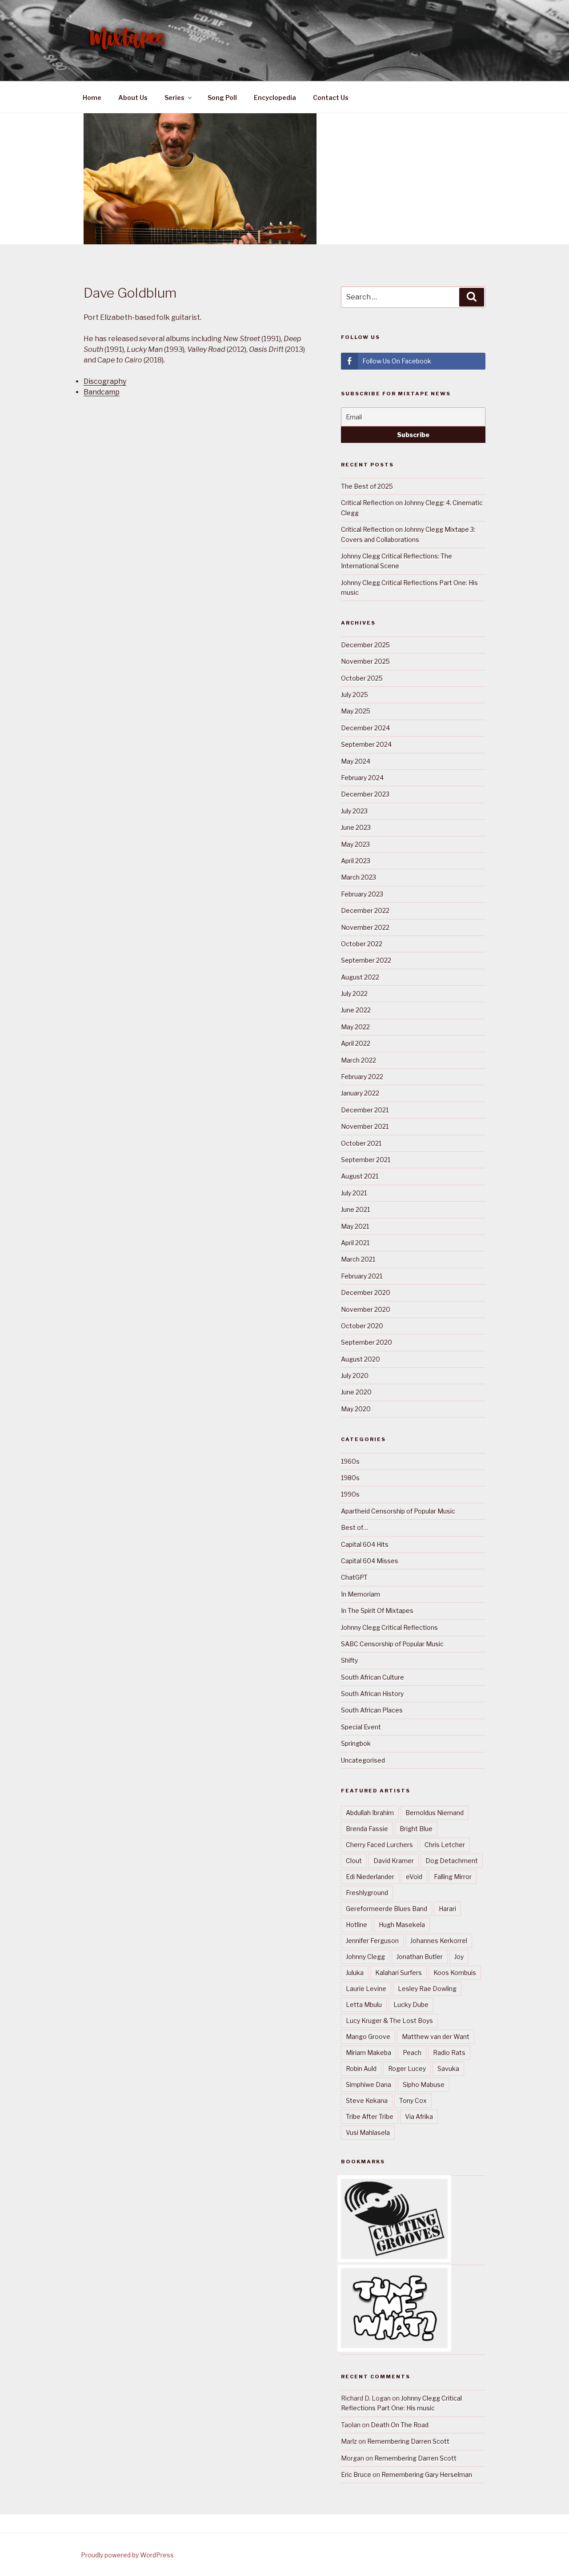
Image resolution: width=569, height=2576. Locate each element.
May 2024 (356, 761)
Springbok (356, 1743)
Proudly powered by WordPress (127, 2555)
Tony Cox (413, 2100)
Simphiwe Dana (369, 2084)
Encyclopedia (275, 98)
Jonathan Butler (420, 1957)
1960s (350, 1461)
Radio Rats (449, 2052)
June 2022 (356, 1010)
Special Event (361, 1727)
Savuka (448, 2068)
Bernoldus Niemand (435, 1813)
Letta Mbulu (364, 2005)
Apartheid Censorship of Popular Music (398, 1511)
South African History (372, 1694)
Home (92, 98)
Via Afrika (419, 2116)
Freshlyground (367, 1893)
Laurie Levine (366, 1989)
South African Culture (373, 1677)
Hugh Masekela (402, 1925)
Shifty (349, 1660)
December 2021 (365, 1110)
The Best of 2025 (367, 486)
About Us (133, 98)
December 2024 (365, 728)
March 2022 (359, 1060)
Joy (459, 1957)
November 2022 (365, 927)
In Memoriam (361, 1594)
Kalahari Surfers (399, 1973)
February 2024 (362, 778)
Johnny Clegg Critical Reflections (389, 1627)
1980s (350, 1478)
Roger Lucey (407, 2068)
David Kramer (394, 1861)
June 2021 (355, 1209)
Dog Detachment (452, 1861)
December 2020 (366, 1292)
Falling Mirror (453, 1877)
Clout (354, 1861)
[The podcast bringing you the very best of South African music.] (394, 2346)
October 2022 (362, 944)
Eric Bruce (356, 2474)
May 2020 (356, 1409)
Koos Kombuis (455, 1973)
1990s (350, 1494)
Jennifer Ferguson (372, 1941)
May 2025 (356, 711)
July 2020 (355, 1376)
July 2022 (354, 993)
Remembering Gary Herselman (427, 2474)
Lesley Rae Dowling (427, 1989)
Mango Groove (368, 2037)
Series (174, 98)
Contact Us (331, 98)
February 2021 (362, 1276)
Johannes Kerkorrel (439, 1941)
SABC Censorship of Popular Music (392, 1644)
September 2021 (366, 1160)
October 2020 (362, 1326)
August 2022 (360, 977)
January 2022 (360, 1093)
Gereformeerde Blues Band (387, 1909)
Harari (447, 1909)
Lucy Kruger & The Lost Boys (389, 2021)
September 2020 (367, 1342)
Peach (412, 2052)
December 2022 (365, 910)
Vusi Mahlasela (368, 2132)
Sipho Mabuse (424, 2084)
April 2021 (355, 1243)
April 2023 (356, 861)
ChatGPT (354, 1577)
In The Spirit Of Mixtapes (377, 1610)
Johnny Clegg (365, 1957)
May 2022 (355, 1027)
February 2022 (362, 1077)
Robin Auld (361, 2068)
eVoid (414, 1877)
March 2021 (358, 1259)
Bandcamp (102, 392)
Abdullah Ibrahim (370, 1813)
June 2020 (356, 1392)
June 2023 (356, 827)
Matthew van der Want (436, 2037)
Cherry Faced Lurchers (379, 1845)
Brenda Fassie (367, 1829)
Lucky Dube (411, 2005)
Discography (105, 381)
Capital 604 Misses (370, 1561)
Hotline (357, 1925)
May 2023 (355, 844)
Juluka (355, 1973)
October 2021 (361, 1143)
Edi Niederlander (370, 1877)
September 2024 (366, 744)
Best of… (355, 1527)
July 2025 (355, 695)
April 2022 (356, 1043)
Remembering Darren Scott (408, 2441)
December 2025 (365, 645)
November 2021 (365, 1126)
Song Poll (222, 98)
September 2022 (366, 960)
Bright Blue (416, 1829)
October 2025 (362, 678)
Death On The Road (400, 2425)
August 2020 (361, 1359)
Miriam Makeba (369, 2052)
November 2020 (366, 1309)
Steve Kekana (367, 2100)
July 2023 (354, 811)
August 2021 (360, 1176)
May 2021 (355, 1226)
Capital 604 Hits (365, 1544)
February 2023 (362, 894)
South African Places (372, 1710)
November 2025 (365, 661)
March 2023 (359, 877)
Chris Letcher (445, 1845)
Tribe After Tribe (370, 2116)
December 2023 (365, 794)
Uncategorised (363, 1760)
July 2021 (354, 1193)
